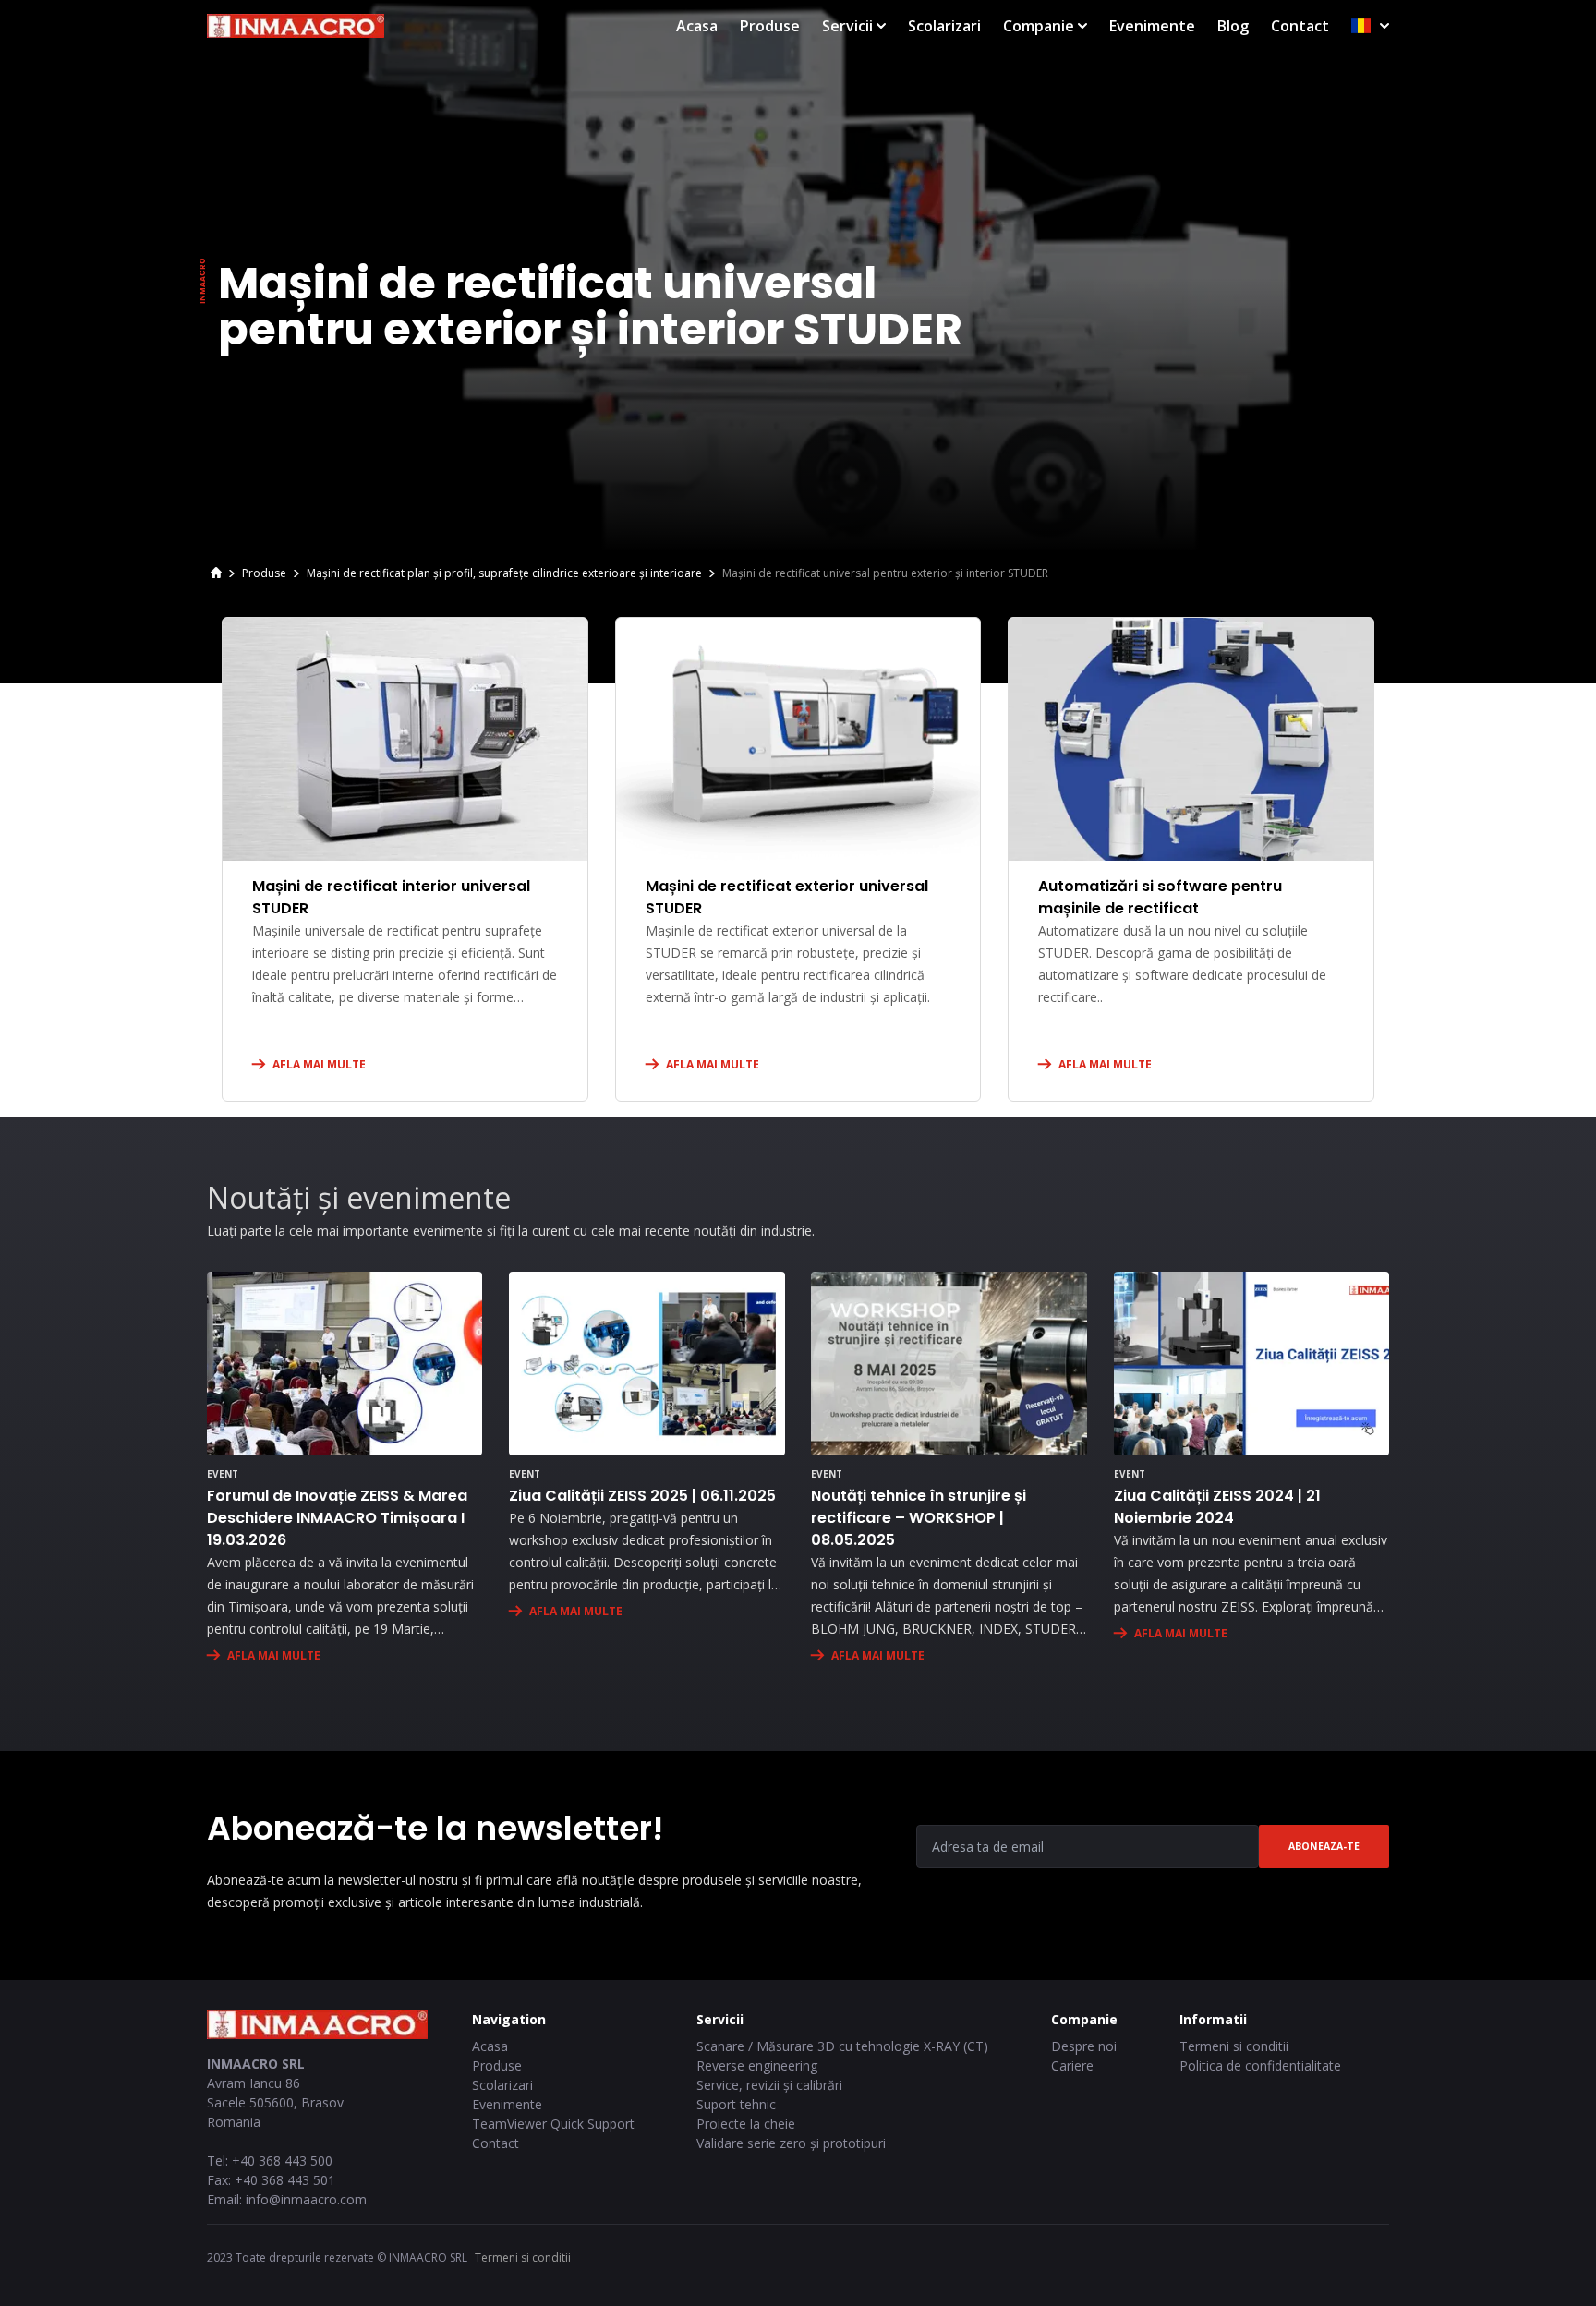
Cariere (1072, 2065)
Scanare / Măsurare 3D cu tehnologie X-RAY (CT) (842, 2046)
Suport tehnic (736, 2104)
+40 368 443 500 (282, 2161)
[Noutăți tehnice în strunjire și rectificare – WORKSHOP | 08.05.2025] (949, 1364)
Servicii (847, 26)
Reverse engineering (757, 2065)
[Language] (1370, 26)
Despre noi (1084, 2046)
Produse (770, 26)
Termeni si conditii (1234, 2046)
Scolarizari (944, 26)
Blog (1233, 26)
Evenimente (1152, 26)
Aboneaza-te (1324, 1846)
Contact (1300, 26)
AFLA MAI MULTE (319, 1064)
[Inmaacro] (216, 574)
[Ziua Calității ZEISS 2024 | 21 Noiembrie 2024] (1251, 1364)
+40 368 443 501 (285, 2180)
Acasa (697, 26)
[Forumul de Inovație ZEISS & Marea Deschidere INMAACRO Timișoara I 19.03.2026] (345, 1364)
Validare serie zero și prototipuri (791, 2143)
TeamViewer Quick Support (553, 2124)
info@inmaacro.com (306, 2199)
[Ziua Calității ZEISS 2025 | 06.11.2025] (647, 1364)
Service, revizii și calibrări (769, 2085)
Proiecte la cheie (746, 2124)
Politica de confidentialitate (1260, 2065)
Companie (1039, 26)
